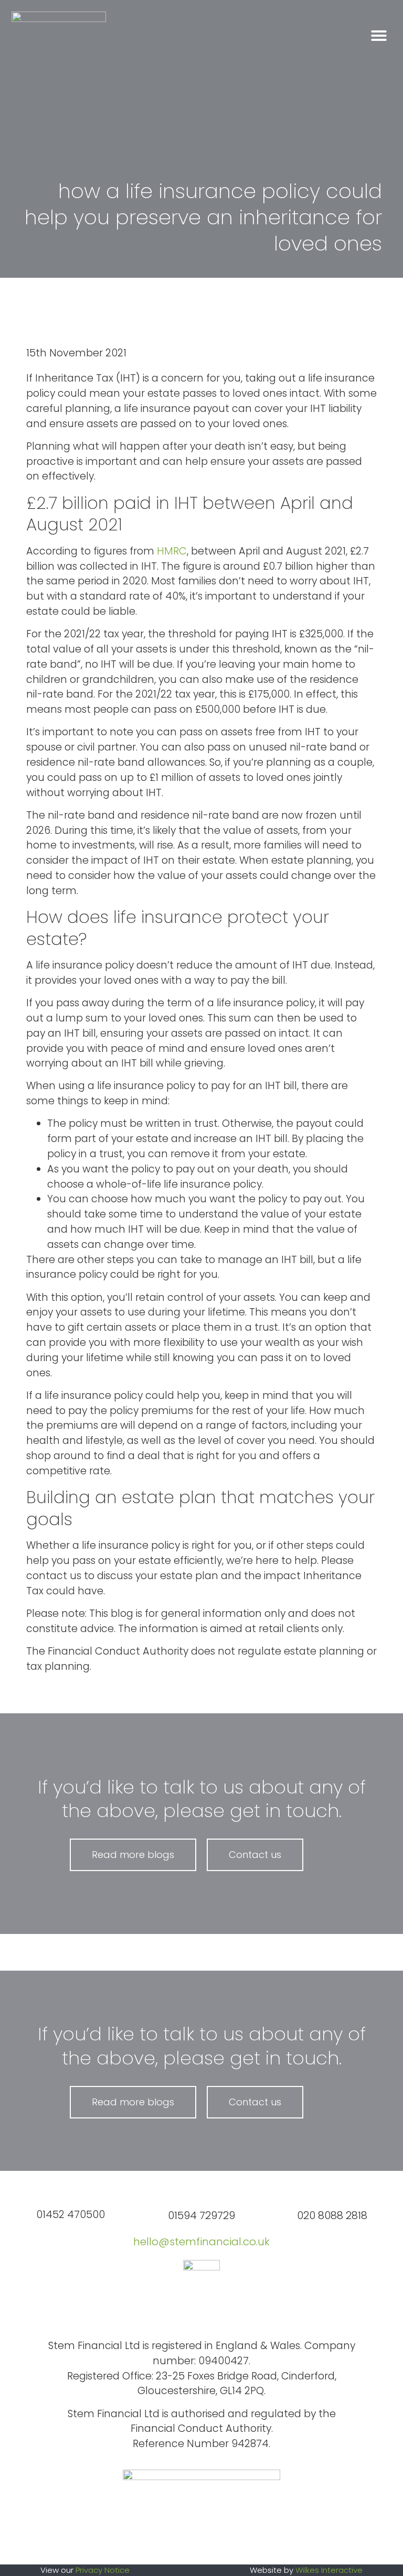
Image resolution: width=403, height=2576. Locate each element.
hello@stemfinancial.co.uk (201, 2242)
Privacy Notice (103, 2570)
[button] (379, 36)
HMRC (172, 551)
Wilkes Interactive (329, 2570)
